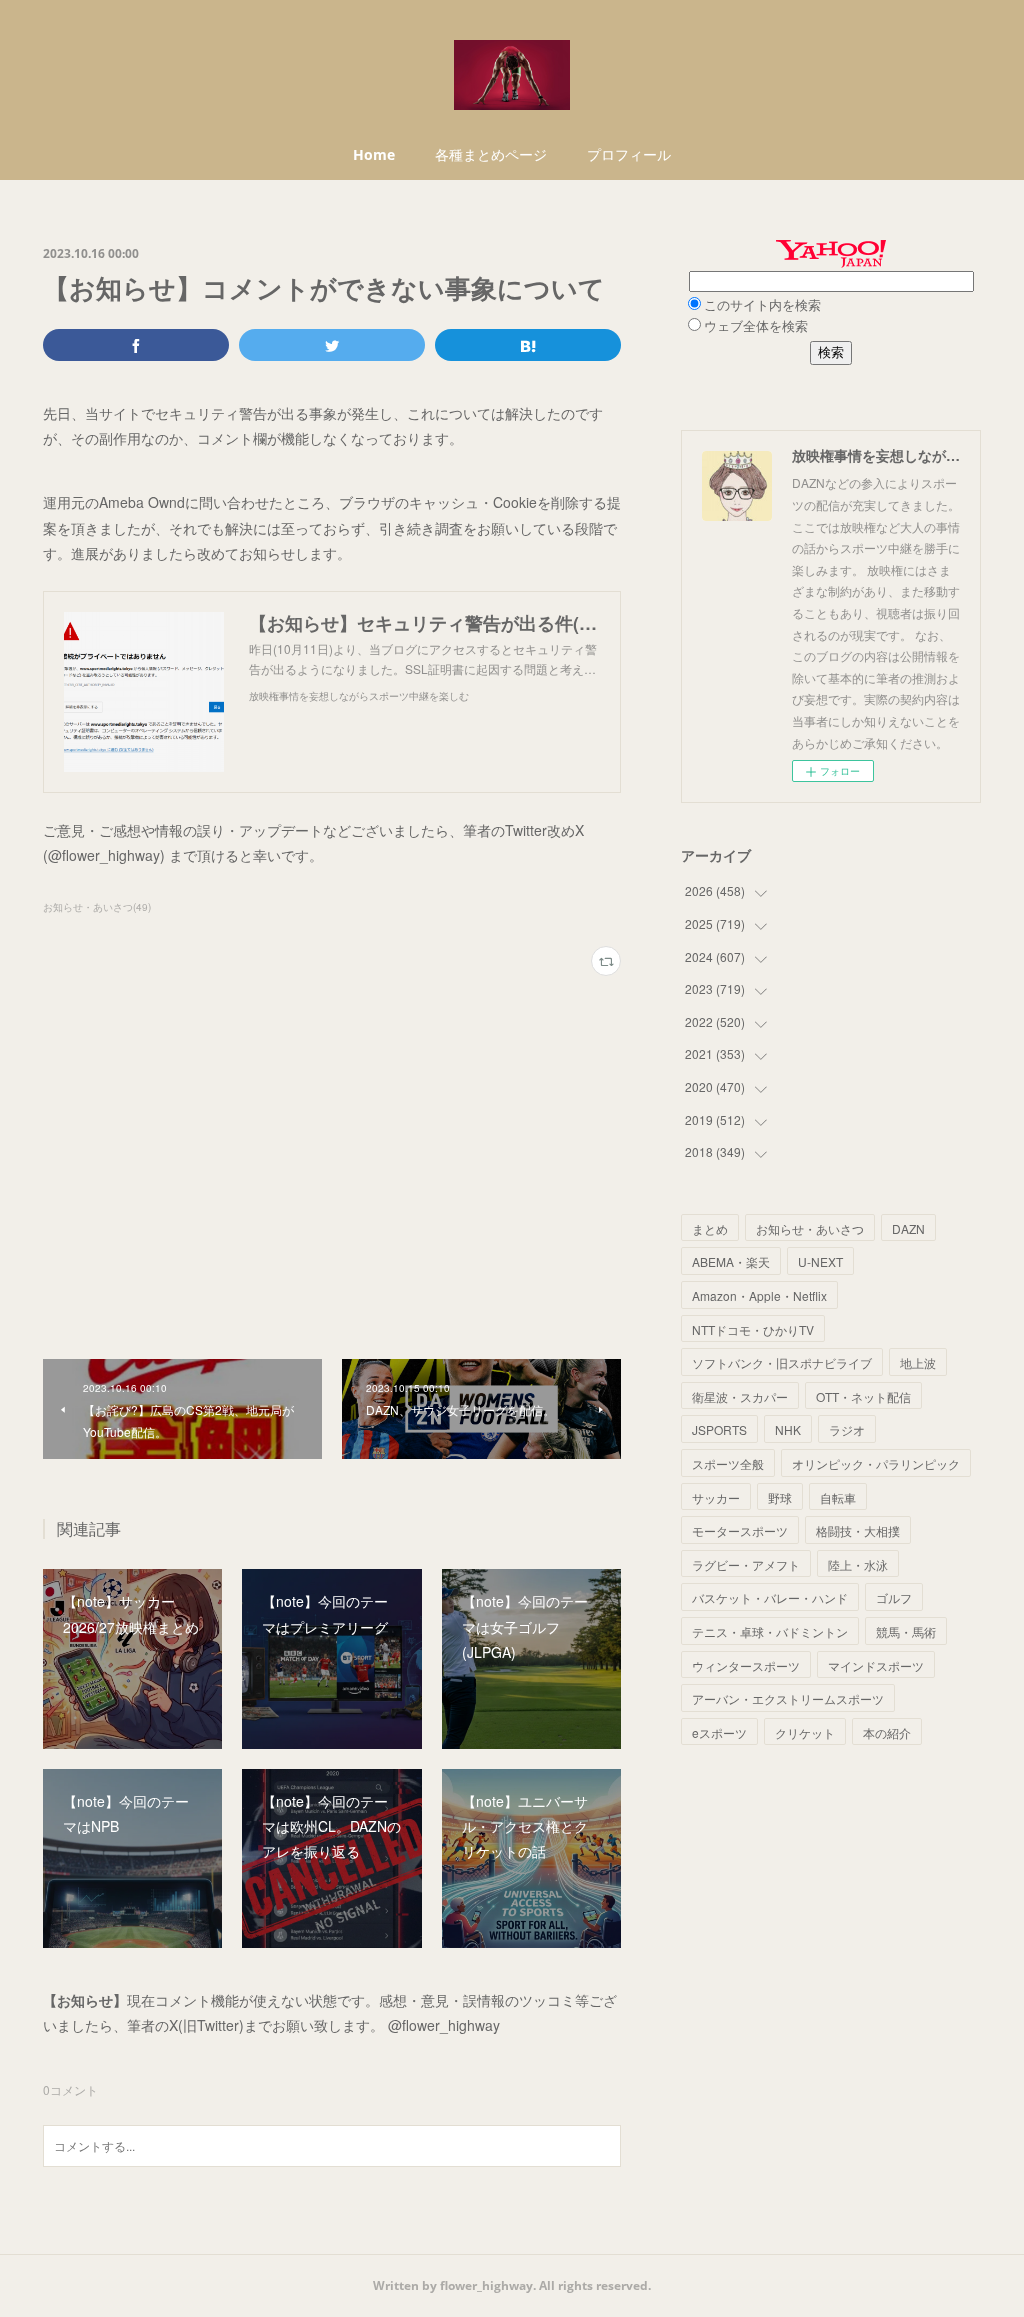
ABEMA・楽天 (731, 1261)
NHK (788, 1429)
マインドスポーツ (876, 1665)
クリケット (805, 1732)
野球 (780, 1497)
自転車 (838, 1497)
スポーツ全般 (728, 1463)
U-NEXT (820, 1261)
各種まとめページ (491, 154)
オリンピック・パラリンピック (876, 1463)
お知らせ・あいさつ (810, 1228)
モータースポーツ (740, 1530)
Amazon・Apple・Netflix (759, 1295)
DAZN (908, 1228)
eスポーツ (719, 1732)
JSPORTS (719, 1429)
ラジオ (847, 1429)
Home (374, 154)
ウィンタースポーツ (746, 1665)
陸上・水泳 (858, 1564)
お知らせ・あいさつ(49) (97, 907)
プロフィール (629, 154)
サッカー (716, 1497)
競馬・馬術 (906, 1631)
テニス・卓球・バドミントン (770, 1631)
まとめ (710, 1228)
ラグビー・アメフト (746, 1564)
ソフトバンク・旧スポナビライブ (782, 1362)
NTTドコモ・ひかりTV (753, 1329)
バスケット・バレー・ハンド (770, 1597)
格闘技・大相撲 (858, 1530)
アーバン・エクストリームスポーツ (788, 1698)
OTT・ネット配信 (863, 1396)
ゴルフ (894, 1597)
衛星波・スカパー (740, 1396)
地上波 (918, 1362)
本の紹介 (887, 1732)
